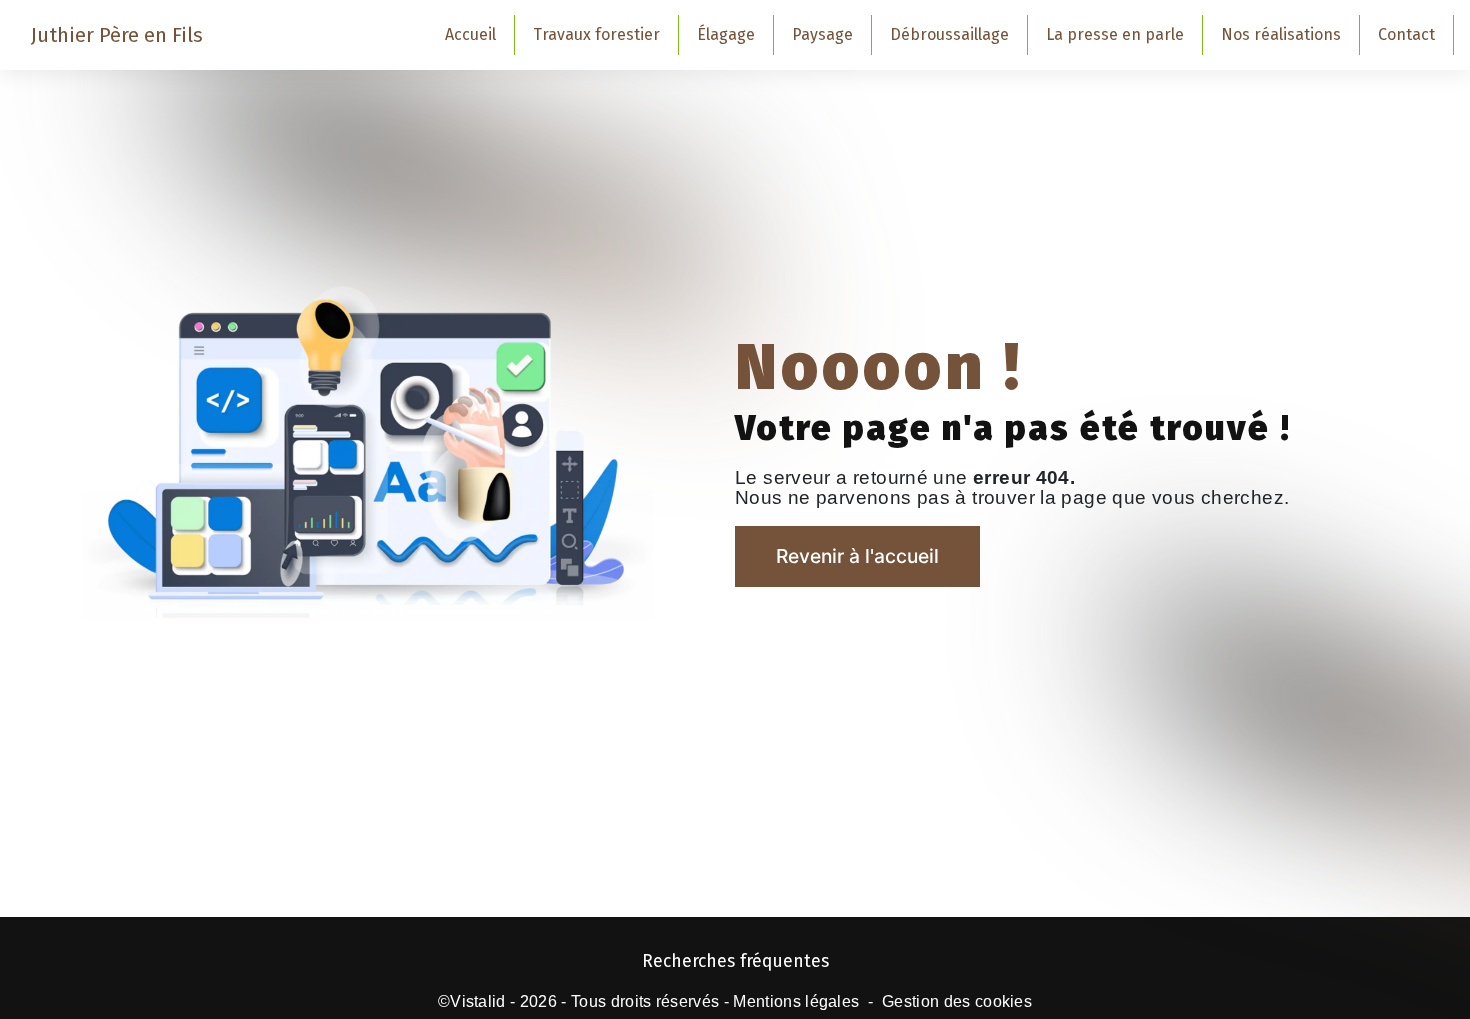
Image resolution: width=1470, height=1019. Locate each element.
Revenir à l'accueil (857, 556)
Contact (1406, 34)
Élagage (726, 34)
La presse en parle (1115, 34)
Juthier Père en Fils (117, 35)
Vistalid (478, 1001)
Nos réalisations (1281, 34)
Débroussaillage (949, 34)
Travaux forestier (596, 34)
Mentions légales (796, 1001)
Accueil (470, 34)
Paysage (822, 34)
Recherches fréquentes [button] (735, 961)
